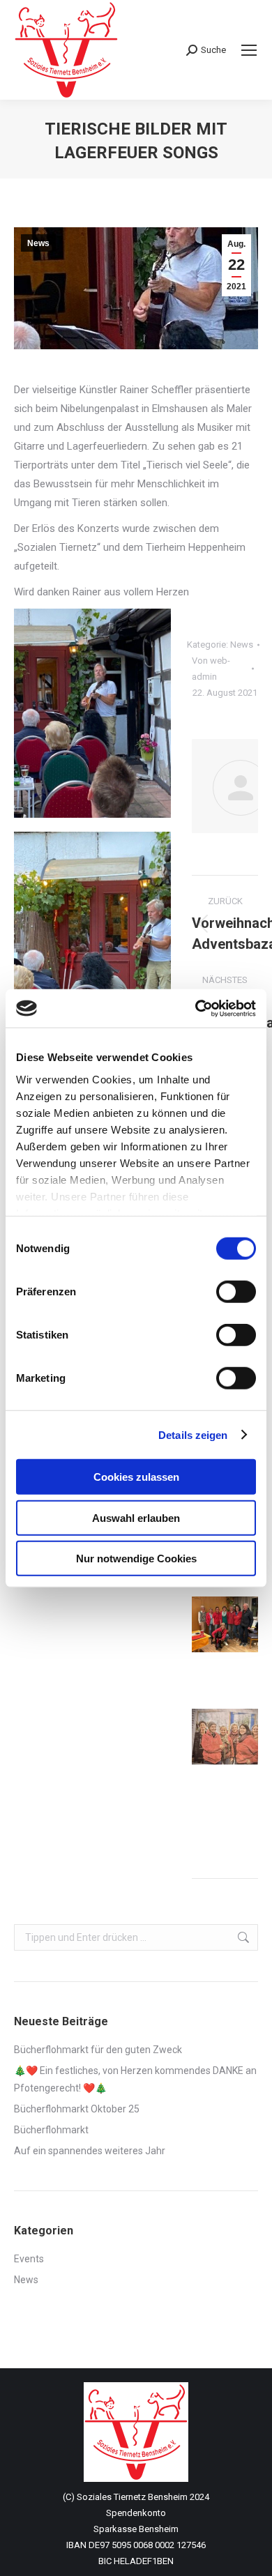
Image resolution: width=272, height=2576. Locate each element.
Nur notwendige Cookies (136, 1558)
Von (211, 669)
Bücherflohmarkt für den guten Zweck (98, 2050)
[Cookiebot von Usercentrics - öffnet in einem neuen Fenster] (196, 1008)
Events (29, 2259)
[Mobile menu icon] (249, 50)
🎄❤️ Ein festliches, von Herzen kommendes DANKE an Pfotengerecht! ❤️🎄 (135, 2079)
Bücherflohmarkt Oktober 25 (77, 2109)
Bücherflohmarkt (51, 2130)
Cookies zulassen (136, 1477)
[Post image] (230, 1624)
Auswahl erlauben (136, 1517)
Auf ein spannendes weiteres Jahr (90, 2151)
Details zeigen (193, 1434)
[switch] (236, 1292)
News (38, 243)
